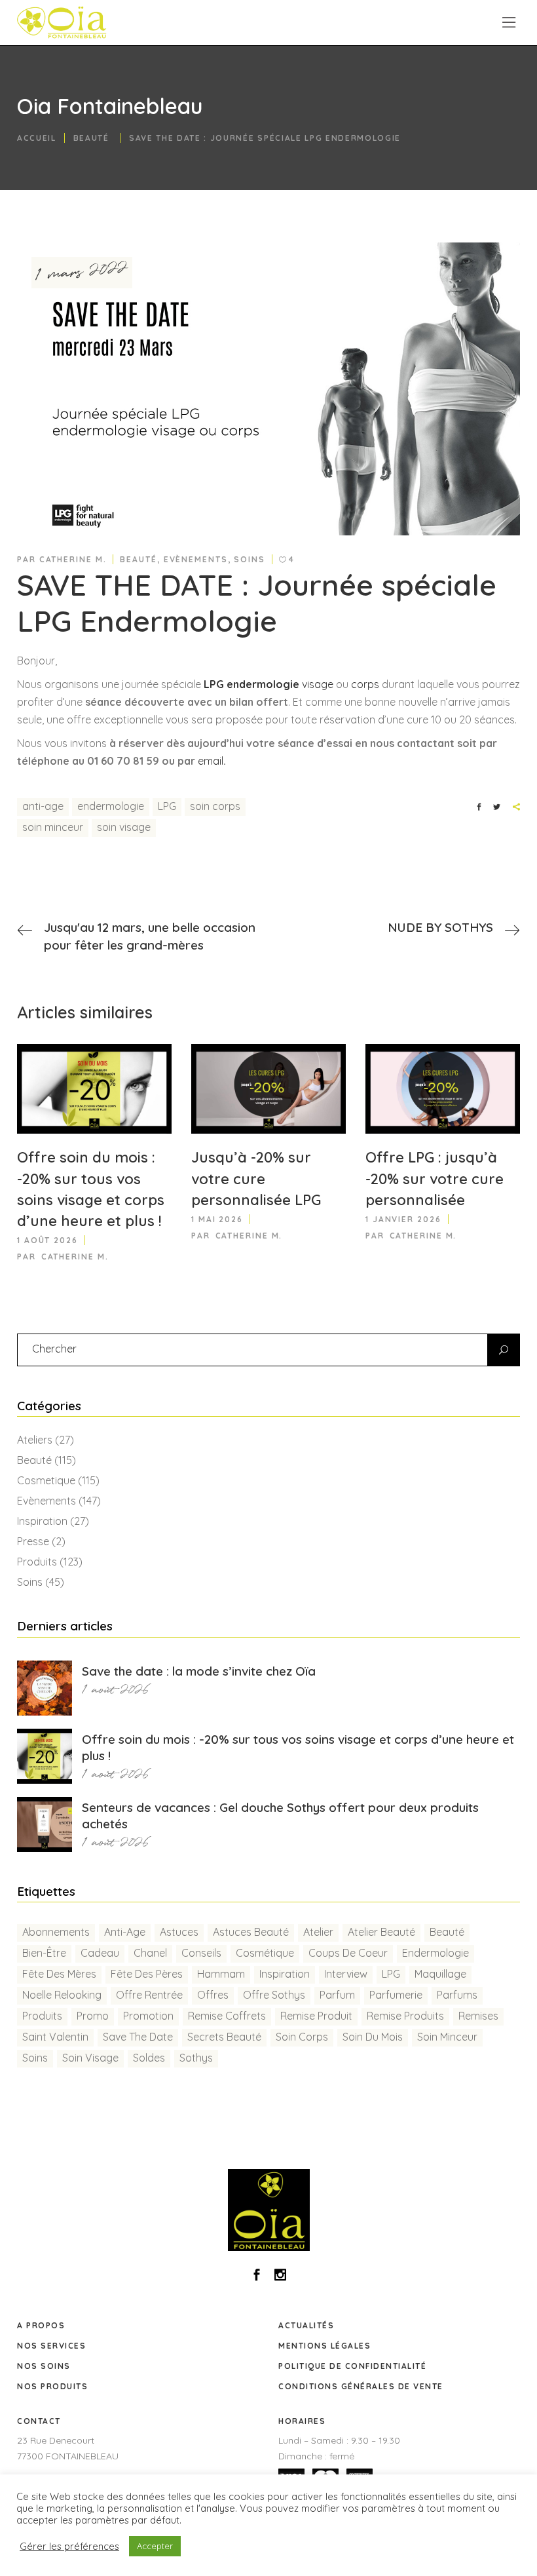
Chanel (150, 1953)
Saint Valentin (55, 2037)
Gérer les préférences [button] (69, 2547)
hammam (221, 1974)
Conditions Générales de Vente (361, 2386)
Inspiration (42, 1521)
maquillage (440, 1974)
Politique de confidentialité (352, 2366)
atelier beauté (381, 1932)
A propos (41, 2325)
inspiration (285, 1974)
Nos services (51, 2346)
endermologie (111, 806)
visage (318, 684)
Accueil (37, 137)
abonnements (56, 1932)
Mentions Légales (324, 2346)
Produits (37, 1562)
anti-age (43, 806)
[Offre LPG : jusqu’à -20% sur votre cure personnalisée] (443, 1089)
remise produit (316, 2016)
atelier (318, 1932)
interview (346, 1974)
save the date (138, 2037)
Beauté (91, 137)
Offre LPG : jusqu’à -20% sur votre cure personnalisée (435, 1178)
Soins (250, 559)
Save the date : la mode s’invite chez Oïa (199, 1671)
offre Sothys (274, 1995)
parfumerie (396, 1995)
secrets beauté (224, 2037)
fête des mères (59, 1974)
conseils (201, 1953)
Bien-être (44, 1953)
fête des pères (147, 1974)
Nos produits (52, 2386)
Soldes (149, 2058)
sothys (196, 2058)
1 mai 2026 (217, 1219)
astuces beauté (251, 1932)
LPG (167, 806)
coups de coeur (348, 1953)
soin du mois (373, 2037)
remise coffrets (227, 2016)
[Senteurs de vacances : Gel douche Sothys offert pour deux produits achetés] (45, 1824)
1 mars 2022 (82, 272)
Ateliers (35, 1440)
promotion (148, 2016)
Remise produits (405, 2016)
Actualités (306, 2325)
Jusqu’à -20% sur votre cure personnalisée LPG (256, 1178)
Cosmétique (265, 1953)
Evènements (196, 559)
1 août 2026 (47, 1240)
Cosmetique (46, 1480)
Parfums (457, 1995)
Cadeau (100, 1953)
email (211, 761)
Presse (33, 1541)
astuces (179, 1932)
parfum (337, 1995)
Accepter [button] (155, 2546)
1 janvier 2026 (403, 1219)
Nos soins (44, 2366)
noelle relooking (62, 1995)
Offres (213, 1995)
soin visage (124, 827)
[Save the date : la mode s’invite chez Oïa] (45, 1688)
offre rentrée (149, 1995)
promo (93, 2016)
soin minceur (53, 827)
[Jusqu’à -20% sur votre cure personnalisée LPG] (268, 1089)
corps (366, 684)
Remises (478, 2016)
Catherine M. (73, 559)
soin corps (215, 806)
